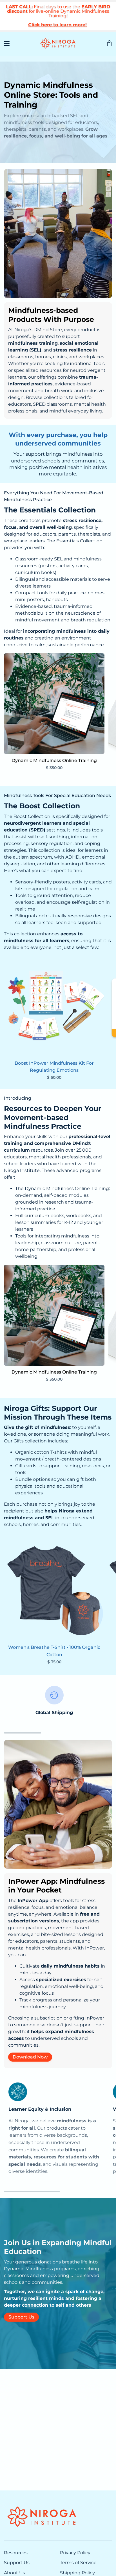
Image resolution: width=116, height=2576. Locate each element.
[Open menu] (5, 43)
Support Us (21, 2317)
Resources (16, 2553)
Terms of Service (78, 2563)
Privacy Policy (75, 2553)
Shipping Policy (77, 2573)
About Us (14, 2573)
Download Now (30, 2057)
